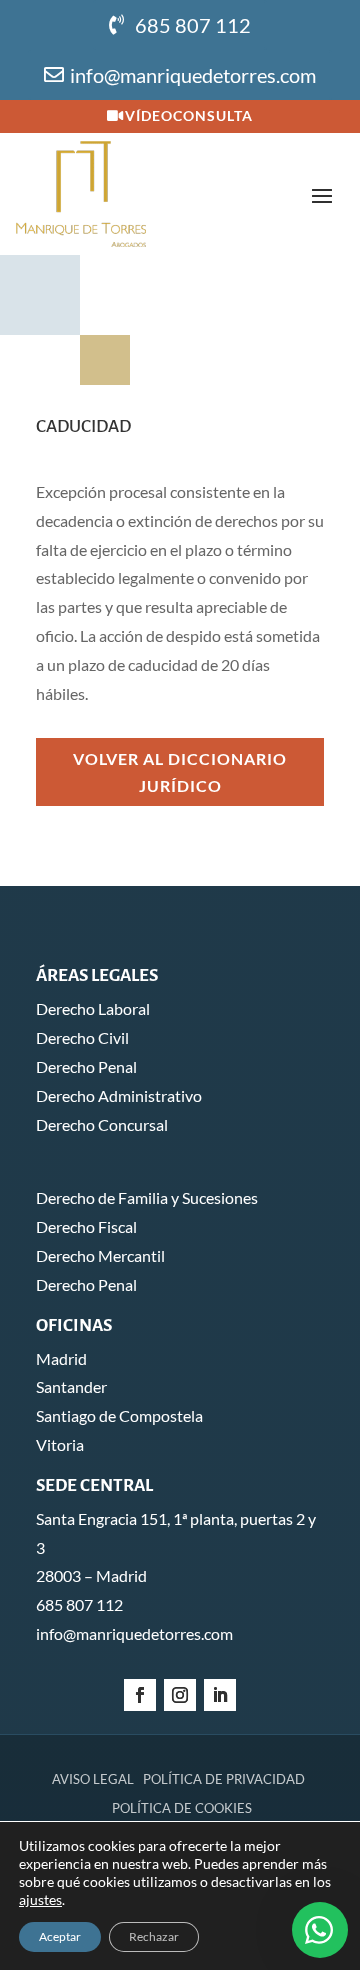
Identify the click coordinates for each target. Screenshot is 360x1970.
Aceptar (60, 1936)
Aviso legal (93, 1779)
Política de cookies (182, 1808)
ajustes (40, 1899)
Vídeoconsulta (189, 115)
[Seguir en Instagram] (180, 1695)
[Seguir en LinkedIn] (220, 1695)
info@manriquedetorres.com (193, 75)
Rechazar (154, 1936)
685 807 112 (193, 25)
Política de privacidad (224, 1779)
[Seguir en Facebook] (140, 1695)
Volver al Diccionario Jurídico (180, 772)
